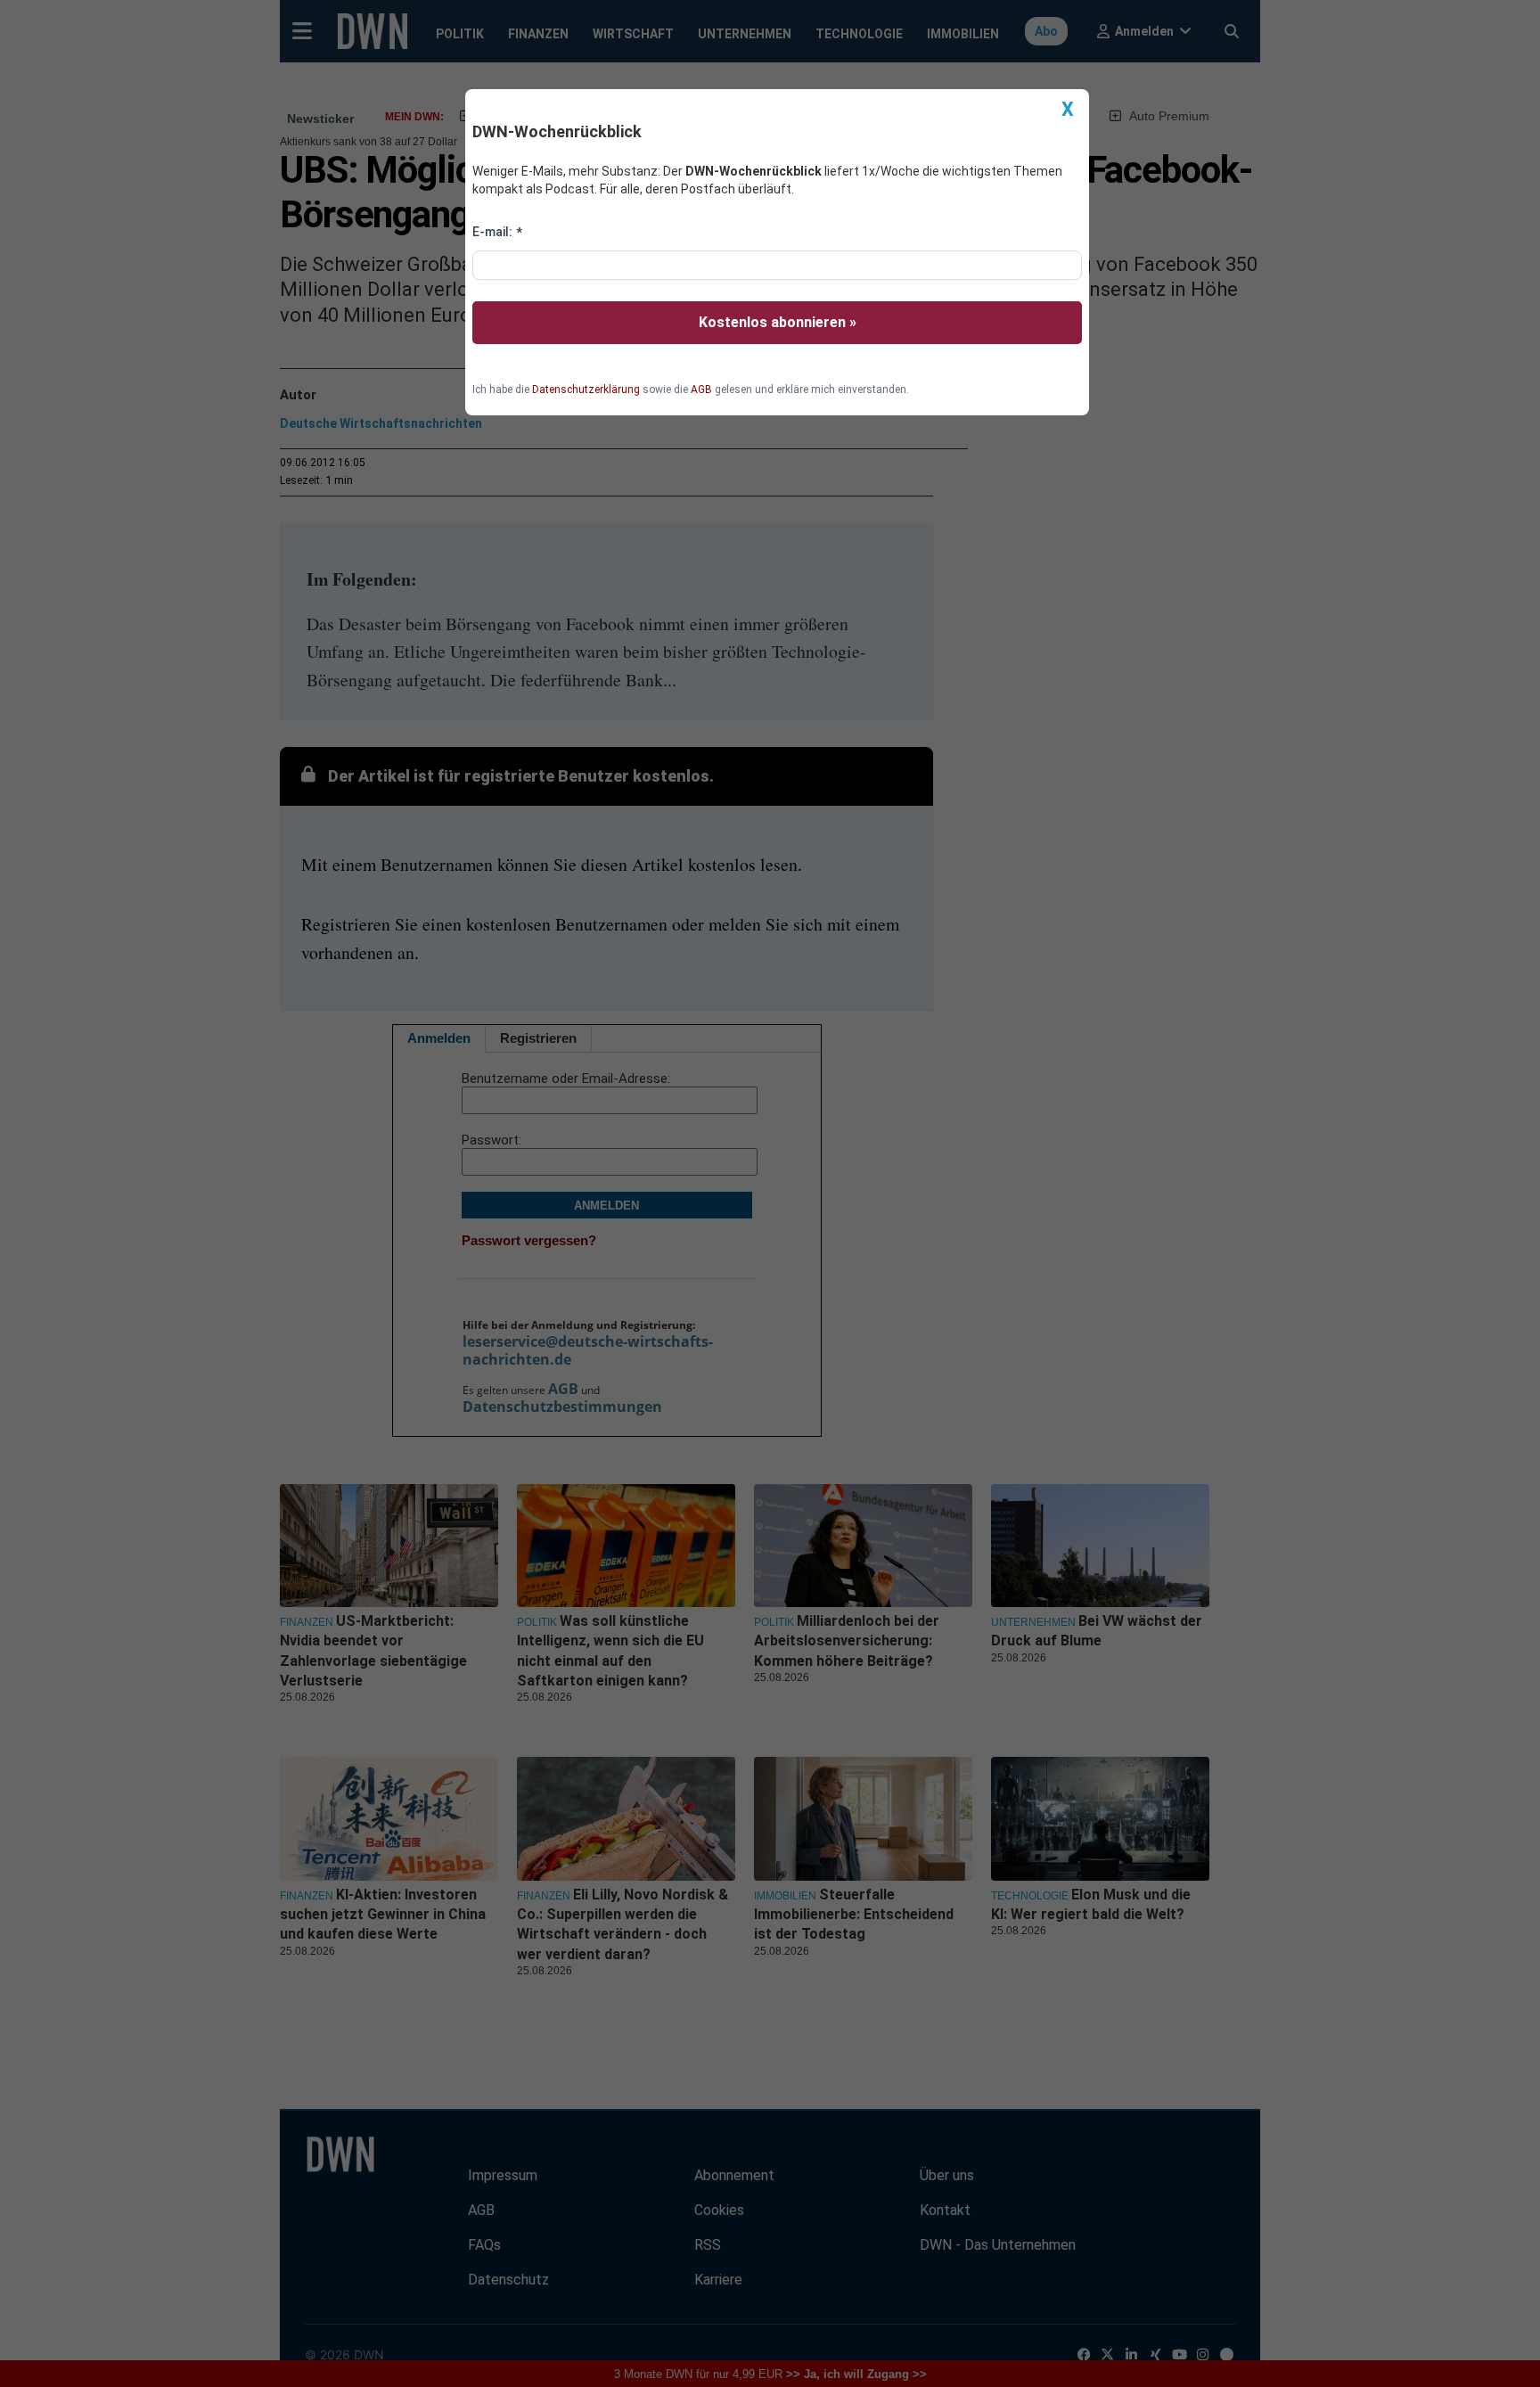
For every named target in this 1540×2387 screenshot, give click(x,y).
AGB (701, 390)
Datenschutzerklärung (586, 390)
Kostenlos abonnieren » (778, 322)
